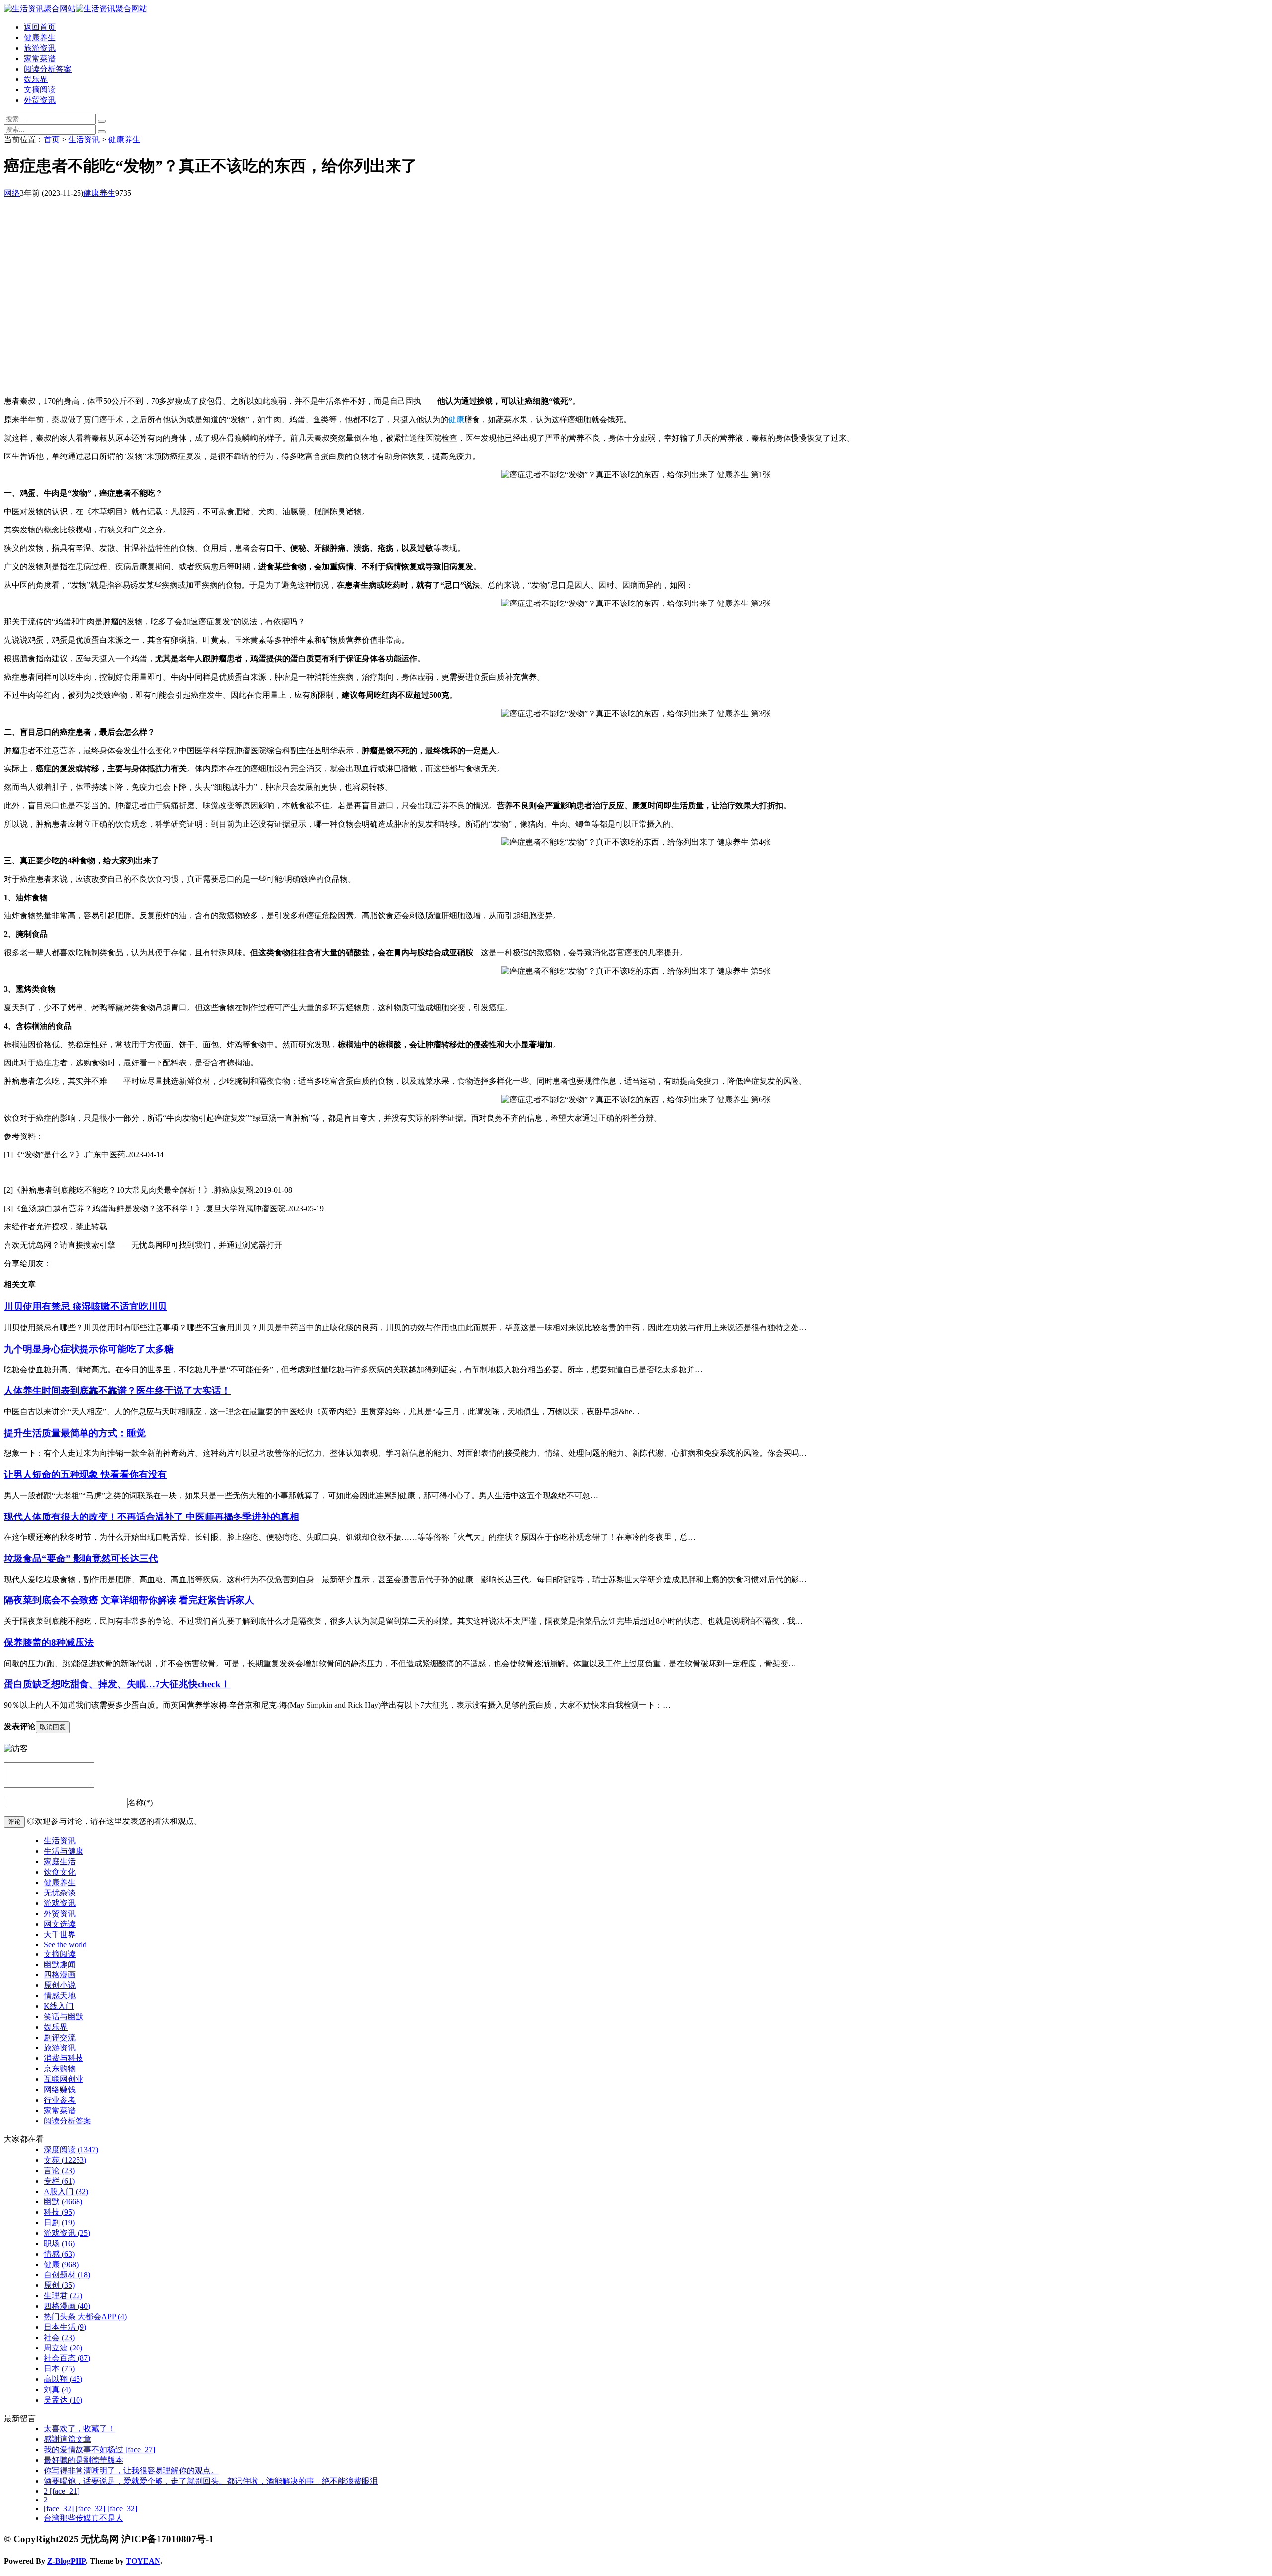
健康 (456, 419)
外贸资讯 (40, 100)
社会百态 (67, 2358)
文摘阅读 (40, 90)
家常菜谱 (40, 58)
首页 (52, 139)
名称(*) (140, 1802)
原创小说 (60, 1985)
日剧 (59, 2223)
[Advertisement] (302, 319)
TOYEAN (143, 2561)
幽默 (63, 2202)
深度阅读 (71, 2150)
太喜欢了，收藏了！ (79, 2429)
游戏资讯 (60, 1903)
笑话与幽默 (64, 2016)
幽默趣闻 (60, 1964)
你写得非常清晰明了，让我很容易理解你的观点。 (131, 2470)
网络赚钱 (60, 2089)
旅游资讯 (40, 48)
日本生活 (65, 2327)
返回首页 (40, 27)
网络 (12, 193)
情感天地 (60, 1996)
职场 (59, 2243)
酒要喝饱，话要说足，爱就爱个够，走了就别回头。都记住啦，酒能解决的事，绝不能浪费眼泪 (211, 2481)
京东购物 (60, 2069)
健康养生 (40, 38)
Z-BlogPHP (67, 2561)
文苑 (65, 2160)
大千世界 (60, 1934)
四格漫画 (60, 1975)
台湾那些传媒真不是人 (83, 2518)
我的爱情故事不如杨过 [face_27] (99, 2450)
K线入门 (59, 2006)
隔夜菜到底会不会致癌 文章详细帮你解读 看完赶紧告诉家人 (129, 1600)
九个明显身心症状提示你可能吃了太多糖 (89, 1349)
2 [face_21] (62, 2491)
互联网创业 (64, 2079)
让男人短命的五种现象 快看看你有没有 (85, 1475)
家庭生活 (60, 1861)
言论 (59, 2170)
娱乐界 (36, 79)
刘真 (57, 2389)
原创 (59, 2285)
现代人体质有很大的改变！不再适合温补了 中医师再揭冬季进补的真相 (152, 1517)
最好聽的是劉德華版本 (83, 2460)
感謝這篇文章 (68, 2439)
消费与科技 (64, 2058)
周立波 (63, 2348)
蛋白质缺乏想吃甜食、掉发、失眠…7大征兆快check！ (117, 1684)
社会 (59, 2337)
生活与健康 (64, 1851)
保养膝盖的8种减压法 (49, 1642)
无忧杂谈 (60, 1893)
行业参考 (60, 2100)
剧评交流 (60, 2037)
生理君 (63, 2296)
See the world (65, 1944)
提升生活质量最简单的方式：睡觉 (75, 1433)
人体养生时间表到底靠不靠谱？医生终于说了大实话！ (117, 1391)
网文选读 (60, 1924)
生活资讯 (84, 139)
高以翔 (63, 2379)
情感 (59, 2254)
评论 (14, 1822)
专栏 (59, 2181)
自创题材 (67, 2275)
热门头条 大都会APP (85, 2316)
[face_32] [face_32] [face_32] (90, 2509)
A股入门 (66, 2191)
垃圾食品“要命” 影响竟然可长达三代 (81, 1558)
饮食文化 (60, 1872)
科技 (59, 2212)
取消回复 (53, 1727)
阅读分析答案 (48, 69)
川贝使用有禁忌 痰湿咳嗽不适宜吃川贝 (85, 1307)
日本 (59, 2369)
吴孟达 (63, 2400)
